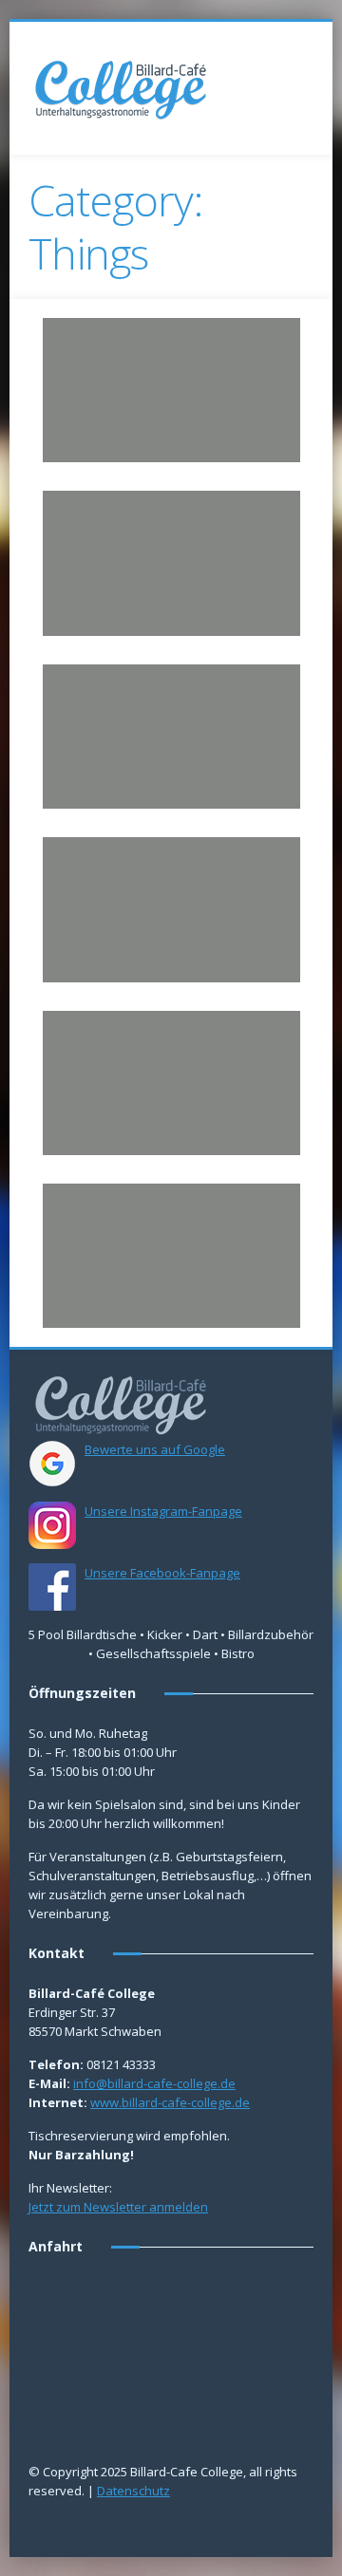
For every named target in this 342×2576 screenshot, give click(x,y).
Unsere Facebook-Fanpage (162, 1573)
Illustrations (108, 378)
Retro (161, 378)
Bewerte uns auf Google (155, 1449)
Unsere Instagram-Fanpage (163, 1511)
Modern (219, 897)
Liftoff (80, 687)
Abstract (100, 725)
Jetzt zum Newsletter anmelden (118, 2207)
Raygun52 (93, 860)
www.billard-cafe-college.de (170, 2102)
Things (202, 378)
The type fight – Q (123, 341)
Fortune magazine (124, 513)
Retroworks (100, 1034)
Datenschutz (133, 2491)
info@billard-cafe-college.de (154, 2083)
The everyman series (133, 1206)
